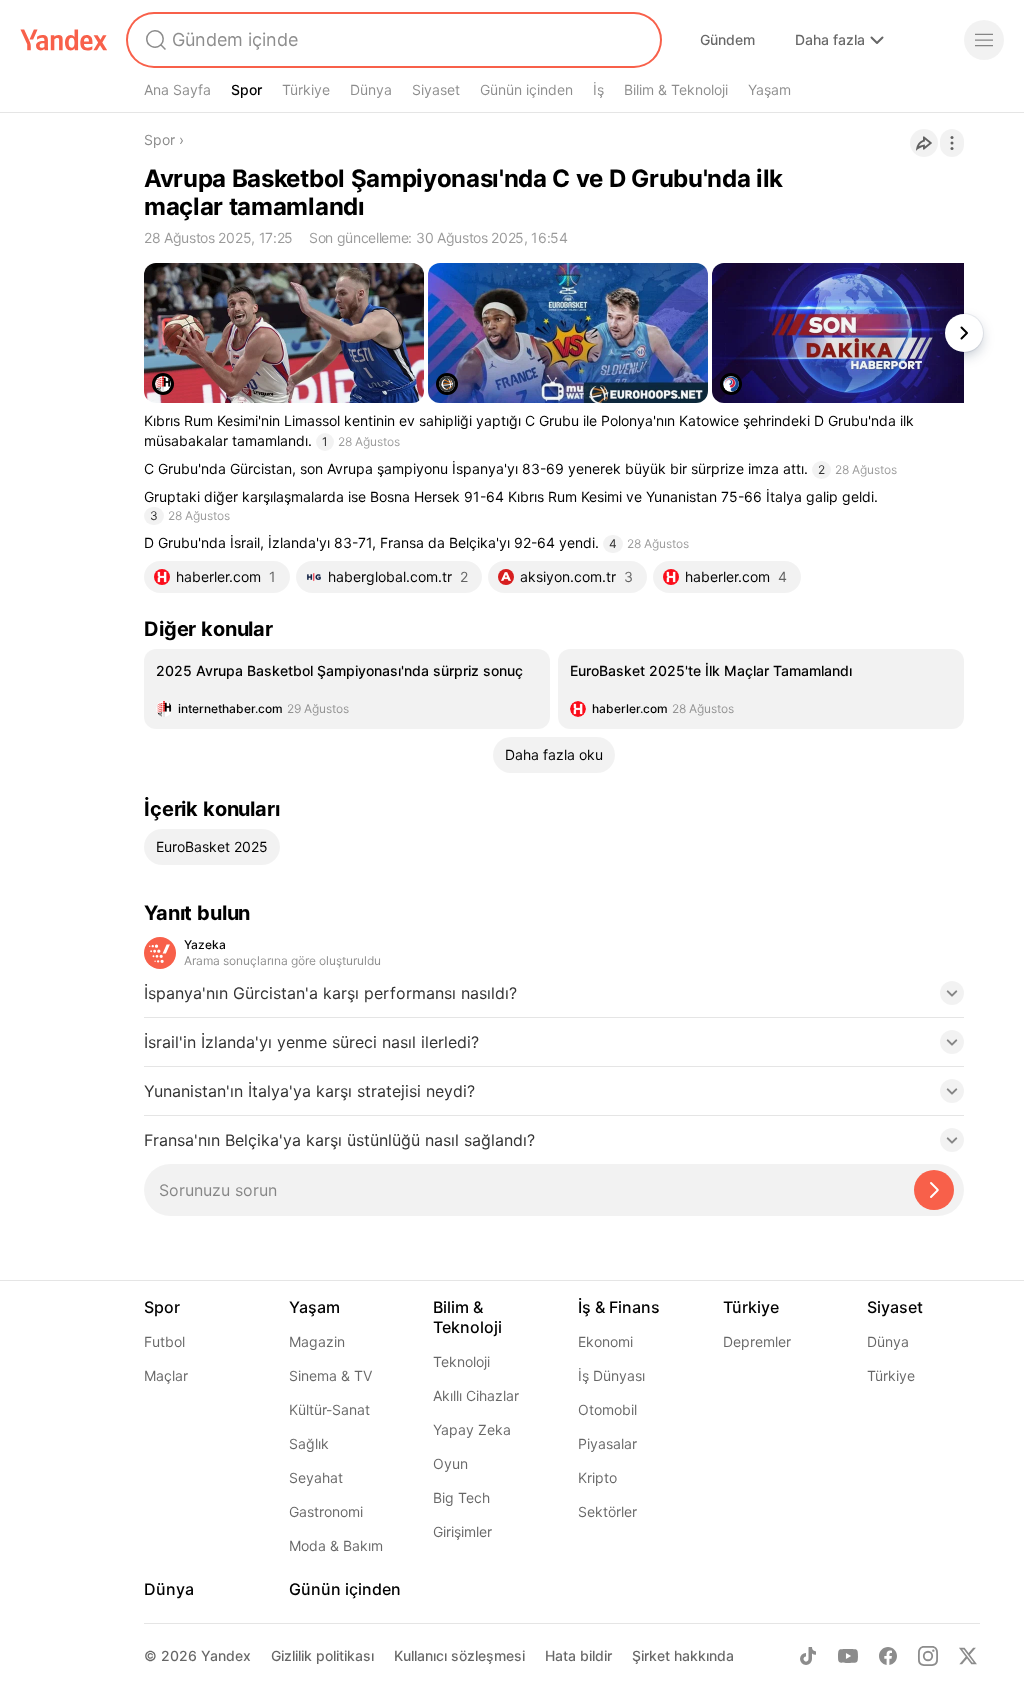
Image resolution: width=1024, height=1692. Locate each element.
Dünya (371, 89)
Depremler (757, 1341)
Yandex (226, 1655)
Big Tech (461, 1497)
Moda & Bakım (336, 1545)
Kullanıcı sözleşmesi (459, 1655)
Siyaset (436, 89)
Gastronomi (326, 1511)
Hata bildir (578, 1655)
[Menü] (984, 40)
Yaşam (769, 89)
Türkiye (306, 89)
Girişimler (462, 1531)
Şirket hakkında (683, 1655)
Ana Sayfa (177, 89)
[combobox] (392, 40)
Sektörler (607, 1511)
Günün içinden (526, 89)
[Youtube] (848, 1656)
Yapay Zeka (472, 1429)
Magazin (317, 1341)
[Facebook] (888, 1656)
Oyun (450, 1463)
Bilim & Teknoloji (676, 89)
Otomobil (607, 1409)
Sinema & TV (330, 1375)
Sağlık (309, 1443)
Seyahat (316, 1477)
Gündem (727, 39)
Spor (246, 89)
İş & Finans (619, 1307)
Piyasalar (607, 1443)
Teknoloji (461, 1361)
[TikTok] (808, 1656)
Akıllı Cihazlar (476, 1395)
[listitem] (347, 689)
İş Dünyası (611, 1375)
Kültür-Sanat (329, 1409)
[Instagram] (928, 1656)
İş (598, 89)
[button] (554, 999)
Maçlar (166, 1375)
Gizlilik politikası (322, 1655)
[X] (968, 1656)
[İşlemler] (952, 143)
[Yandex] (64, 40)
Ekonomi (605, 1341)
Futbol (164, 1341)
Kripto (597, 1477)
